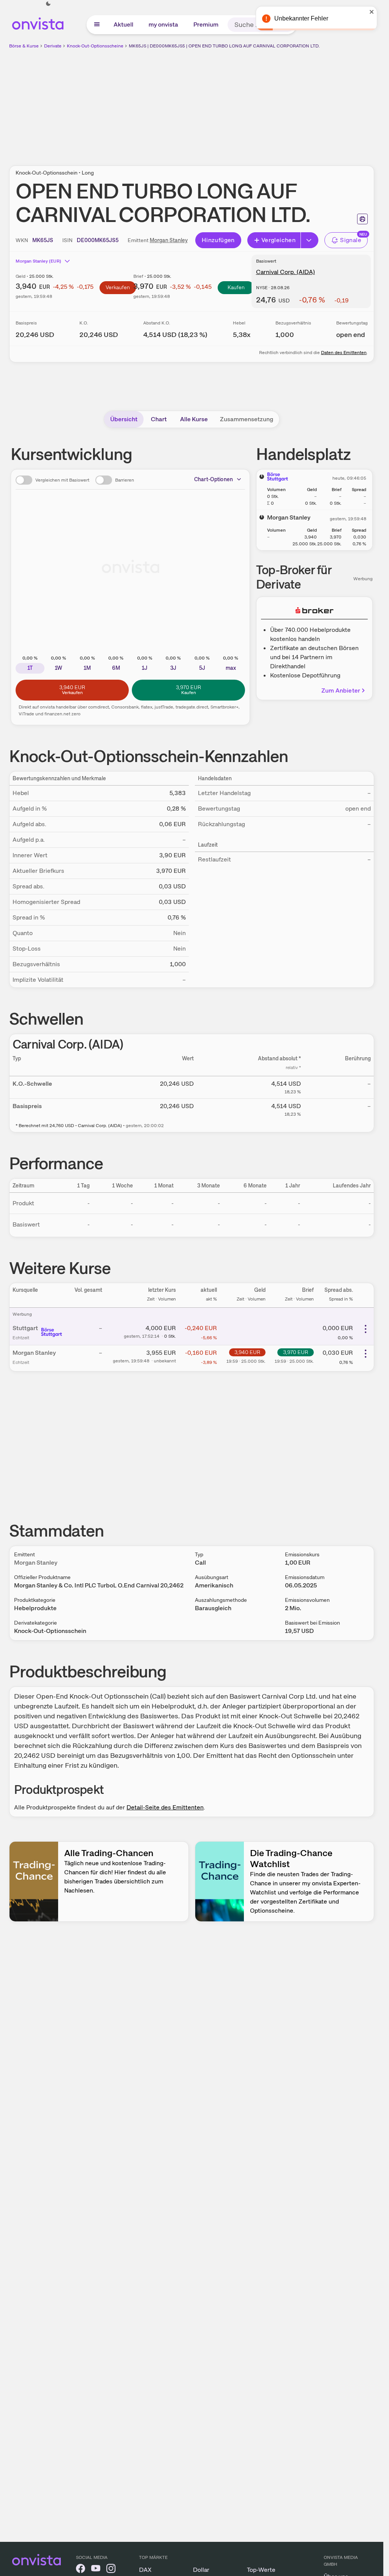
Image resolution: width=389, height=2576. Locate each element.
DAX (145, 2570)
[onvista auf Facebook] (81, 2570)
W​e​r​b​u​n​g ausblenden (258, 103)
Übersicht (124, 419)
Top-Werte (261, 2570)
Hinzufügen (218, 240)
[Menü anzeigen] (97, 25)
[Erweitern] (310, 240)
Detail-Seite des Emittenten (165, 1807)
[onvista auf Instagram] (111, 2570)
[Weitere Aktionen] (365, 1329)
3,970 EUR (296, 1352)
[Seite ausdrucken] (362, 219)
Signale (351, 240)
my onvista (163, 24)
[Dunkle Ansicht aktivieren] (48, 4)
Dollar (201, 2570)
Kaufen (236, 287)
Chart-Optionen (213, 479)
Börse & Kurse (24, 46)
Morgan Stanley (169, 240)
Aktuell (123, 24)
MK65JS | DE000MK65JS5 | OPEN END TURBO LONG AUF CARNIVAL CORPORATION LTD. (224, 46)
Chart (159, 419)
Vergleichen (278, 240)
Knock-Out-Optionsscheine (95, 46)
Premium (206, 24)
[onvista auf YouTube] (96, 2570)
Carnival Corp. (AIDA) (285, 272)
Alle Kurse (194, 419)
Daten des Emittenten (344, 353)
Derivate (53, 46)
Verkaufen (118, 287)
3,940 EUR (247, 1352)
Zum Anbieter (341, 690)
